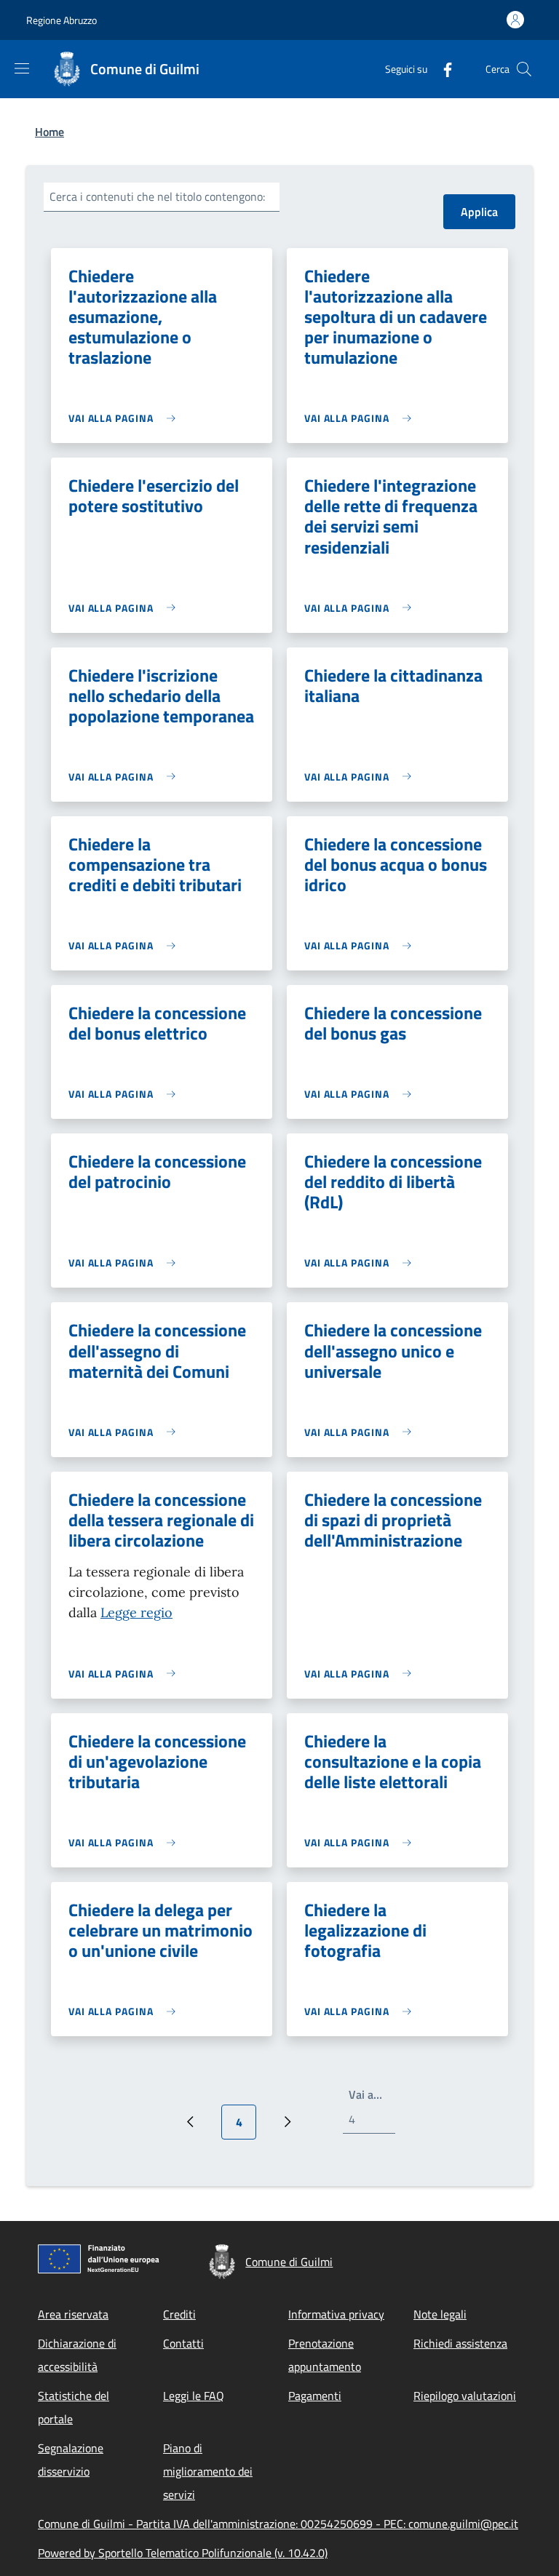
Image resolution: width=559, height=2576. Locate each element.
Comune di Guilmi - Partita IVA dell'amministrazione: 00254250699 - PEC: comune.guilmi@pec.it (278, 2524)
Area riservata (73, 2314)
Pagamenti (315, 2396)
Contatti (183, 2343)
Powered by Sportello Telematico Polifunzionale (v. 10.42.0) (183, 2553)
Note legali (440, 2314)
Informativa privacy (336, 2314)
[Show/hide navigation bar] (22, 68)
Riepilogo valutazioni (465, 2396)
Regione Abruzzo (62, 20)
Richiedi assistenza (460, 2343)
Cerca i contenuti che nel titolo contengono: (157, 196)
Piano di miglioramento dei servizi (208, 2471)
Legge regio (136, 1612)
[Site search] (524, 69)
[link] (126, 418)
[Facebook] (442, 69)
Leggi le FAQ (194, 2396)
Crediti (179, 2314)
